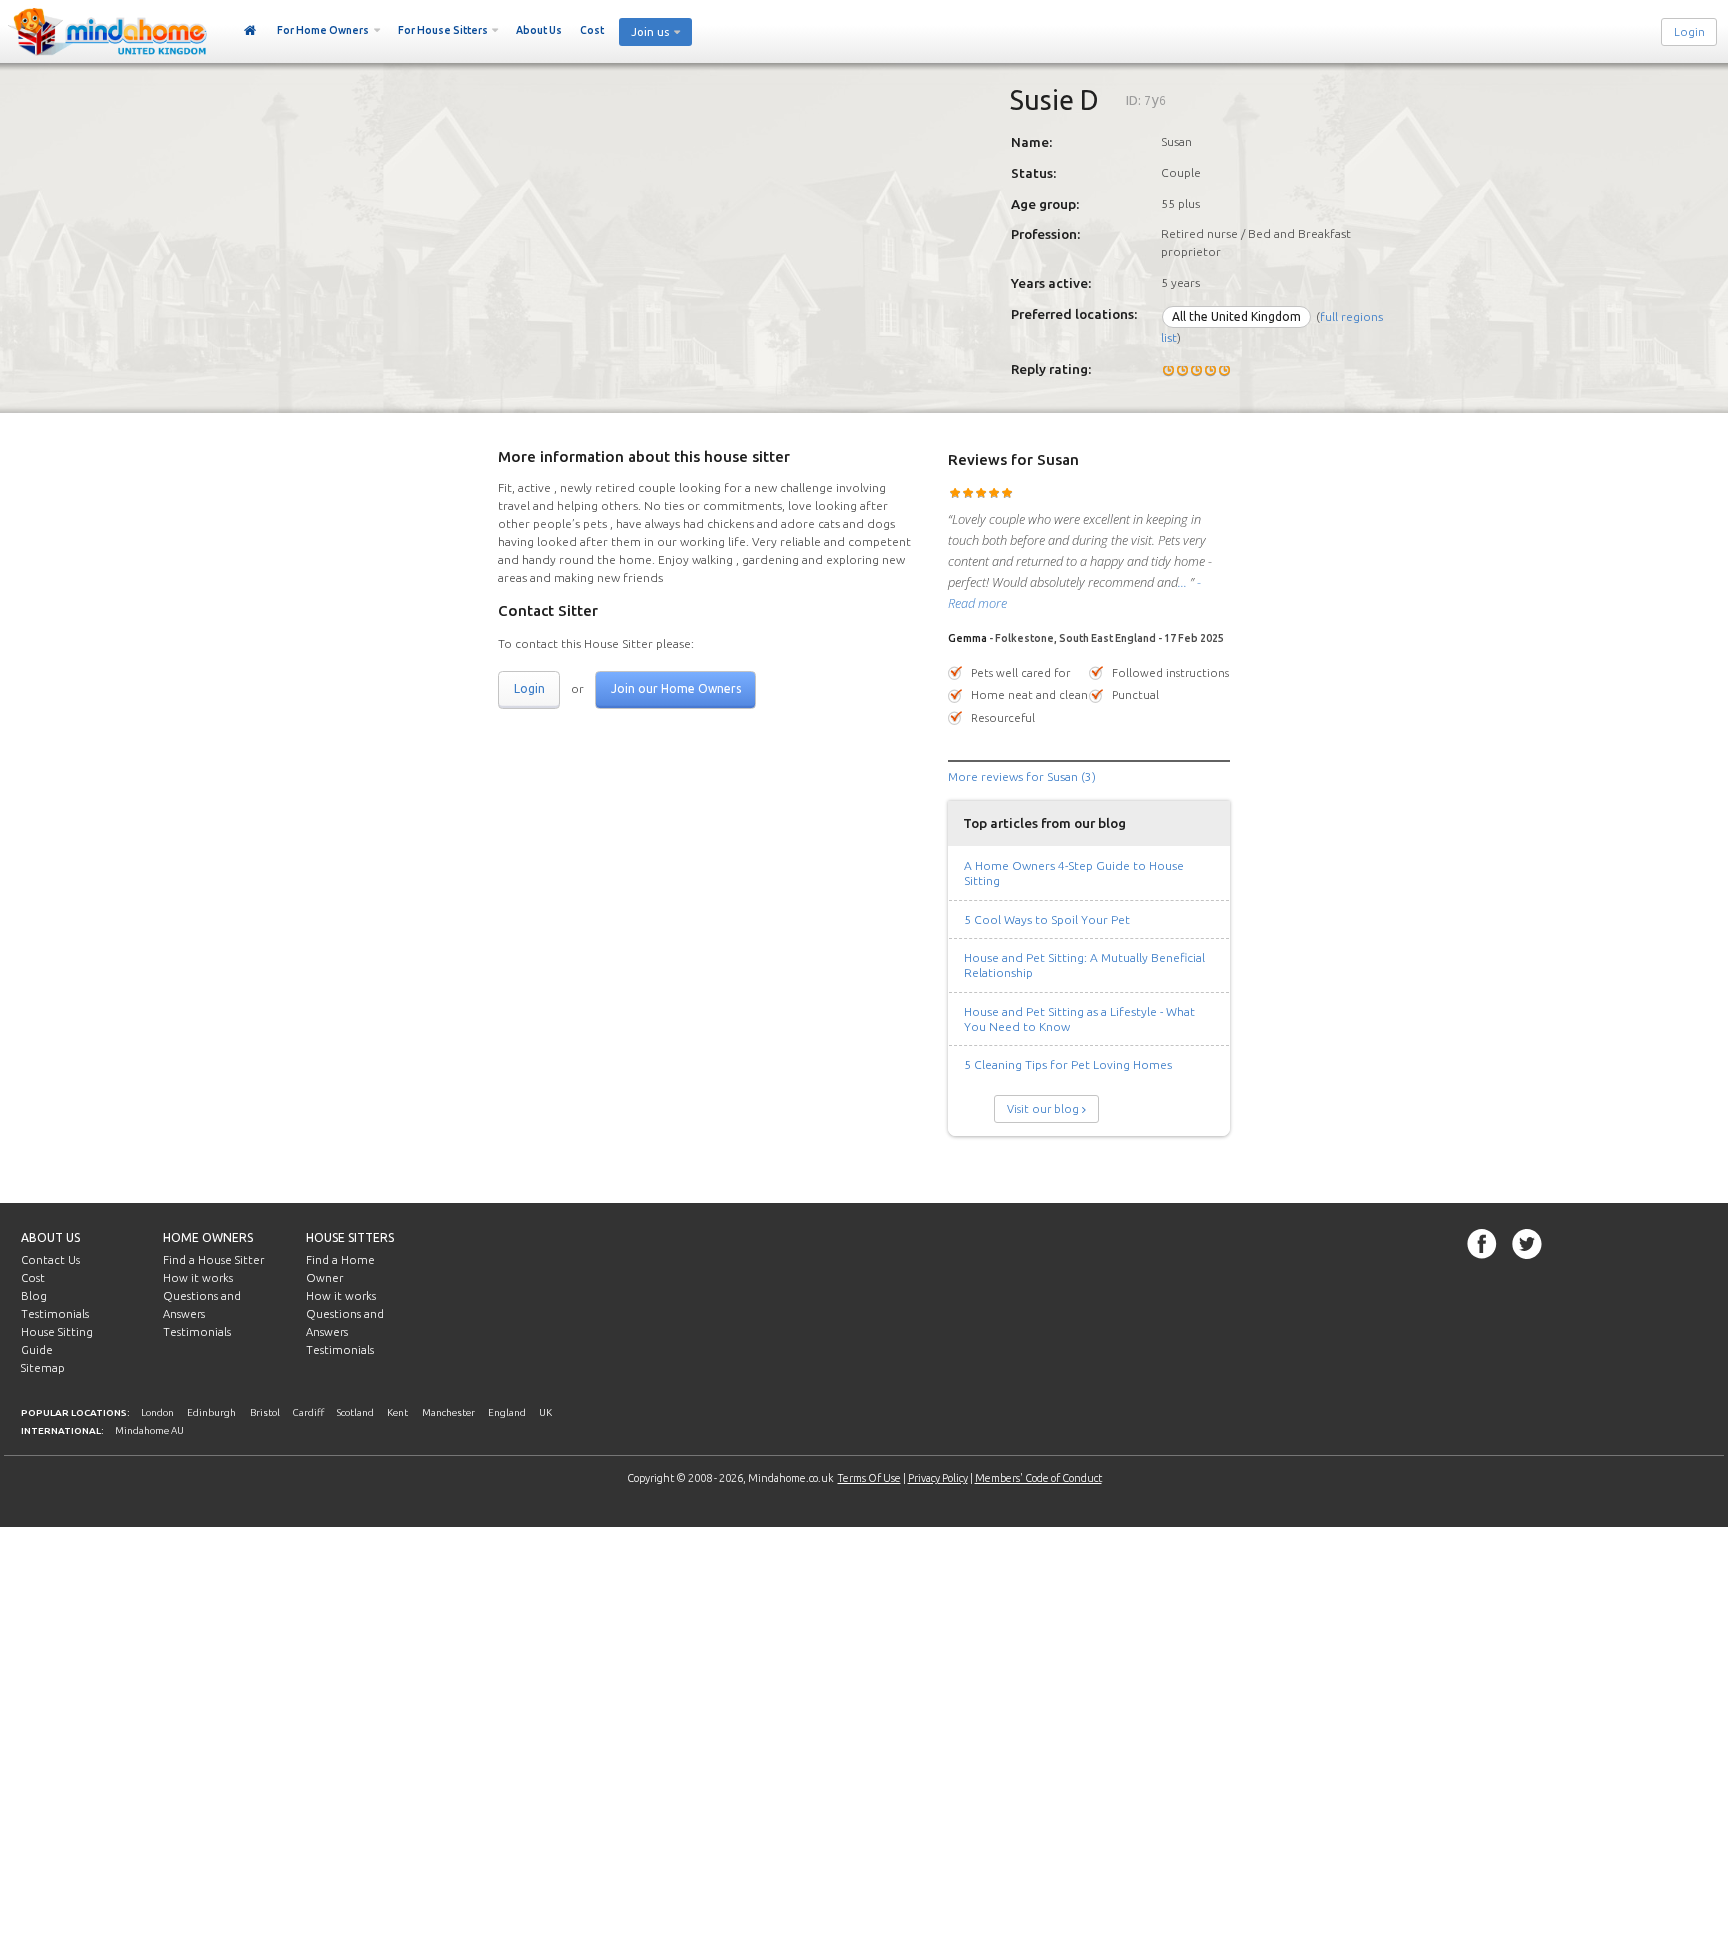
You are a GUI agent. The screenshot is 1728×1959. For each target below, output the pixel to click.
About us (50, 1237)
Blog (34, 1296)
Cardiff (308, 1412)
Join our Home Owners (676, 688)
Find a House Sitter (213, 1260)
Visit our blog (1043, 1109)
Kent (397, 1412)
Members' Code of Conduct (1038, 1478)
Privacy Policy (938, 1478)
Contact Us (50, 1260)
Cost (592, 30)
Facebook (1482, 1244)
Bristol (265, 1412)
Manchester (448, 1412)
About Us (539, 30)
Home (250, 31)
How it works (198, 1278)
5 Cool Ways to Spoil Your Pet (1047, 919)
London (157, 1412)
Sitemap (43, 1368)
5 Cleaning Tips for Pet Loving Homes (1068, 1064)
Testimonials (55, 1314)
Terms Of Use (869, 1478)
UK (545, 1412)
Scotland (355, 1412)
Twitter (1527, 1244)
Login (1689, 32)
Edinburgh (211, 1412)
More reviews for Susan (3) (1022, 776)
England (507, 1412)
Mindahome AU (149, 1430)
